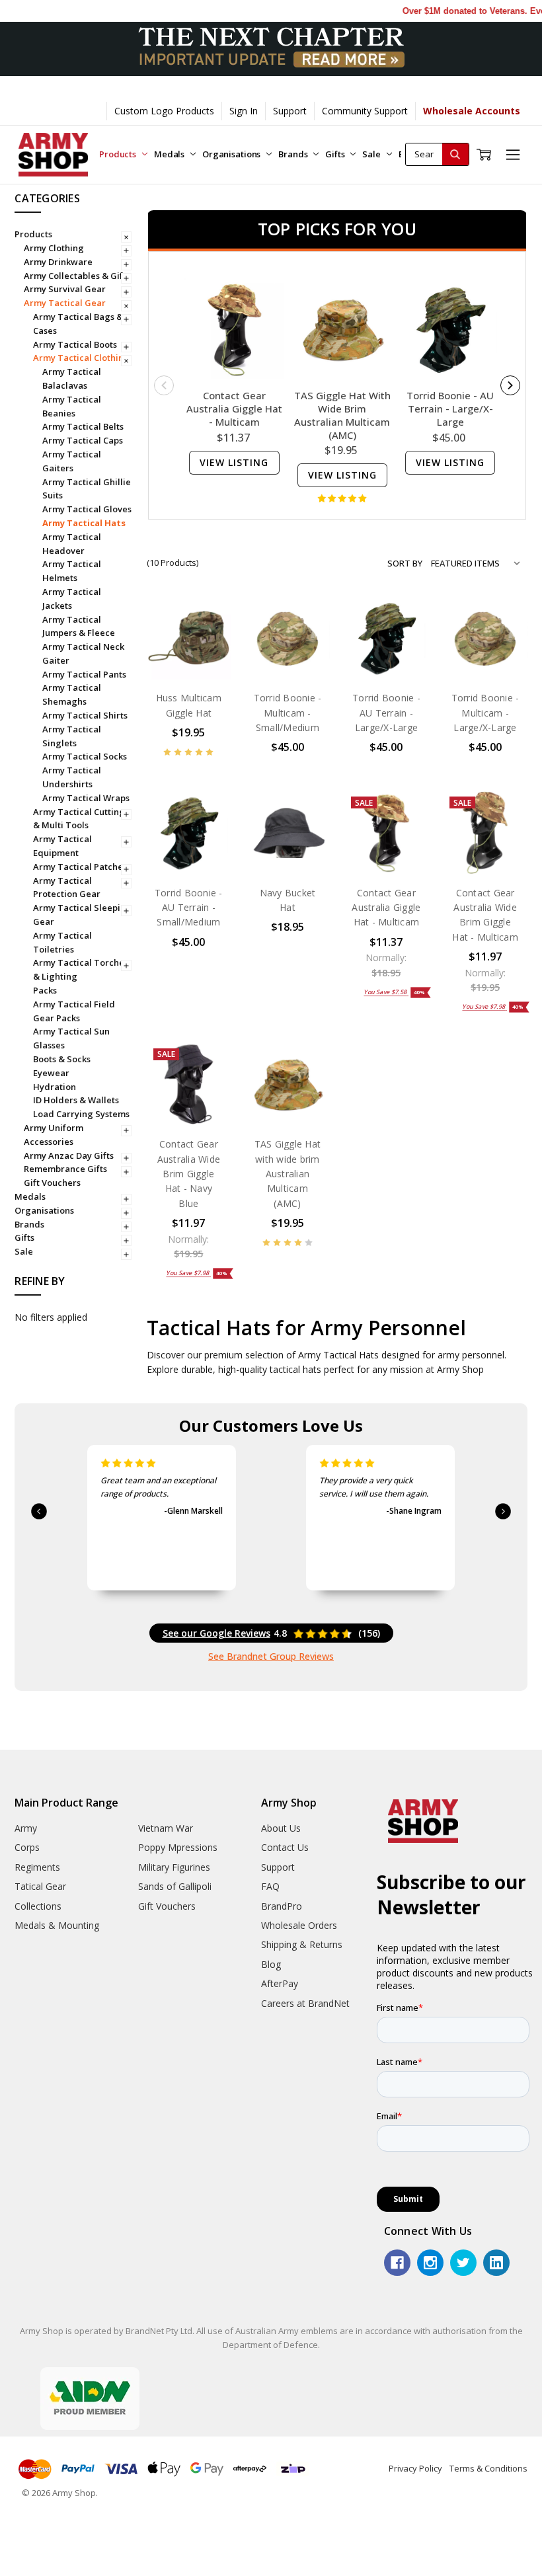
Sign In (244, 111)
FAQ (270, 1886)
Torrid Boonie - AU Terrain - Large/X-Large (450, 409)
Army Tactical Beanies (72, 406)
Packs (45, 990)
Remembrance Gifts (65, 1169)
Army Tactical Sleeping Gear (82, 915)
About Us (281, 1828)
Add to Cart (287, 652)
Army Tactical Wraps (86, 798)
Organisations (232, 154)
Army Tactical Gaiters (72, 461)
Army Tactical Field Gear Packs (74, 1011)
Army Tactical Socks (85, 756)
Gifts (336, 154)
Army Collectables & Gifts (77, 276)
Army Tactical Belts (83, 426)
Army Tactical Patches (80, 867)
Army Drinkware (58, 262)
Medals (170, 154)
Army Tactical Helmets (72, 571)
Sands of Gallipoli (175, 1886)
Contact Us (285, 1847)
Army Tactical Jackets (72, 599)
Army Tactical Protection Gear (67, 887)
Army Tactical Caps (83, 440)
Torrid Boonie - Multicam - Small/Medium (288, 713)
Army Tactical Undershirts (72, 777)
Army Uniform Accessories (54, 1135)
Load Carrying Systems (81, 1114)
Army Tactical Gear (65, 303)
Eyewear (51, 1073)
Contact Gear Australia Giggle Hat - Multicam (234, 409)
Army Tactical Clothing (81, 358)
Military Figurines (174, 1867)
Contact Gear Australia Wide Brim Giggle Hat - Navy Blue (189, 1174)
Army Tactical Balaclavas (72, 378)
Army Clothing (54, 248)
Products (119, 154)
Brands (294, 154)
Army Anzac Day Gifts (69, 1155)
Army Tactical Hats (84, 523)
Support (290, 111)
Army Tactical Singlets (72, 736)
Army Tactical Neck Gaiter (83, 653)
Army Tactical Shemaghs (72, 694)
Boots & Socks (62, 1059)
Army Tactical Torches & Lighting (81, 969)
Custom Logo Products (164, 111)
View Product (386, 652)
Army (26, 1828)
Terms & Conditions (488, 2468)
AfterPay (280, 1983)
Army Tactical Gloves (87, 509)
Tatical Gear (40, 1886)
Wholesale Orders (299, 1925)
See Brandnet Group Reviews (271, 1656)
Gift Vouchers (52, 1183)
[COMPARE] (208, 640)
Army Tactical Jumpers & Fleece (79, 626)
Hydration (55, 1087)
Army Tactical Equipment (62, 846)
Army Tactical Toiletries (62, 942)
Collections (38, 1906)
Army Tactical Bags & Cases (78, 324)
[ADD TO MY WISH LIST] (208, 661)
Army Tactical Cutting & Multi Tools (79, 819)
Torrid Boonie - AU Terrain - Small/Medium (189, 908)
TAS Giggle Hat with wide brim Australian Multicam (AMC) (342, 415)
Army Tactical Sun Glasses (71, 1038)
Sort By (405, 563)
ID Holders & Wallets (76, 1100)
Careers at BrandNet (305, 2003)
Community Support (365, 111)
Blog (271, 1964)
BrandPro (282, 1906)
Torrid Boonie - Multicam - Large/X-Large (485, 713)
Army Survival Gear (65, 289)
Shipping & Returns (302, 1944)
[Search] (455, 154)
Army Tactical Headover (72, 544)
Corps (27, 1847)
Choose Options (189, 647)
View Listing (234, 462)
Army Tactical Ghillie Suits (87, 489)
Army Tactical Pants (84, 674)
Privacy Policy (415, 2468)
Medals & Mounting (57, 1925)
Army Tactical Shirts (85, 715)
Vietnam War (166, 1828)
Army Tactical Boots (75, 344)
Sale (372, 154)
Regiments (37, 1867)
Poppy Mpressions (178, 1847)
